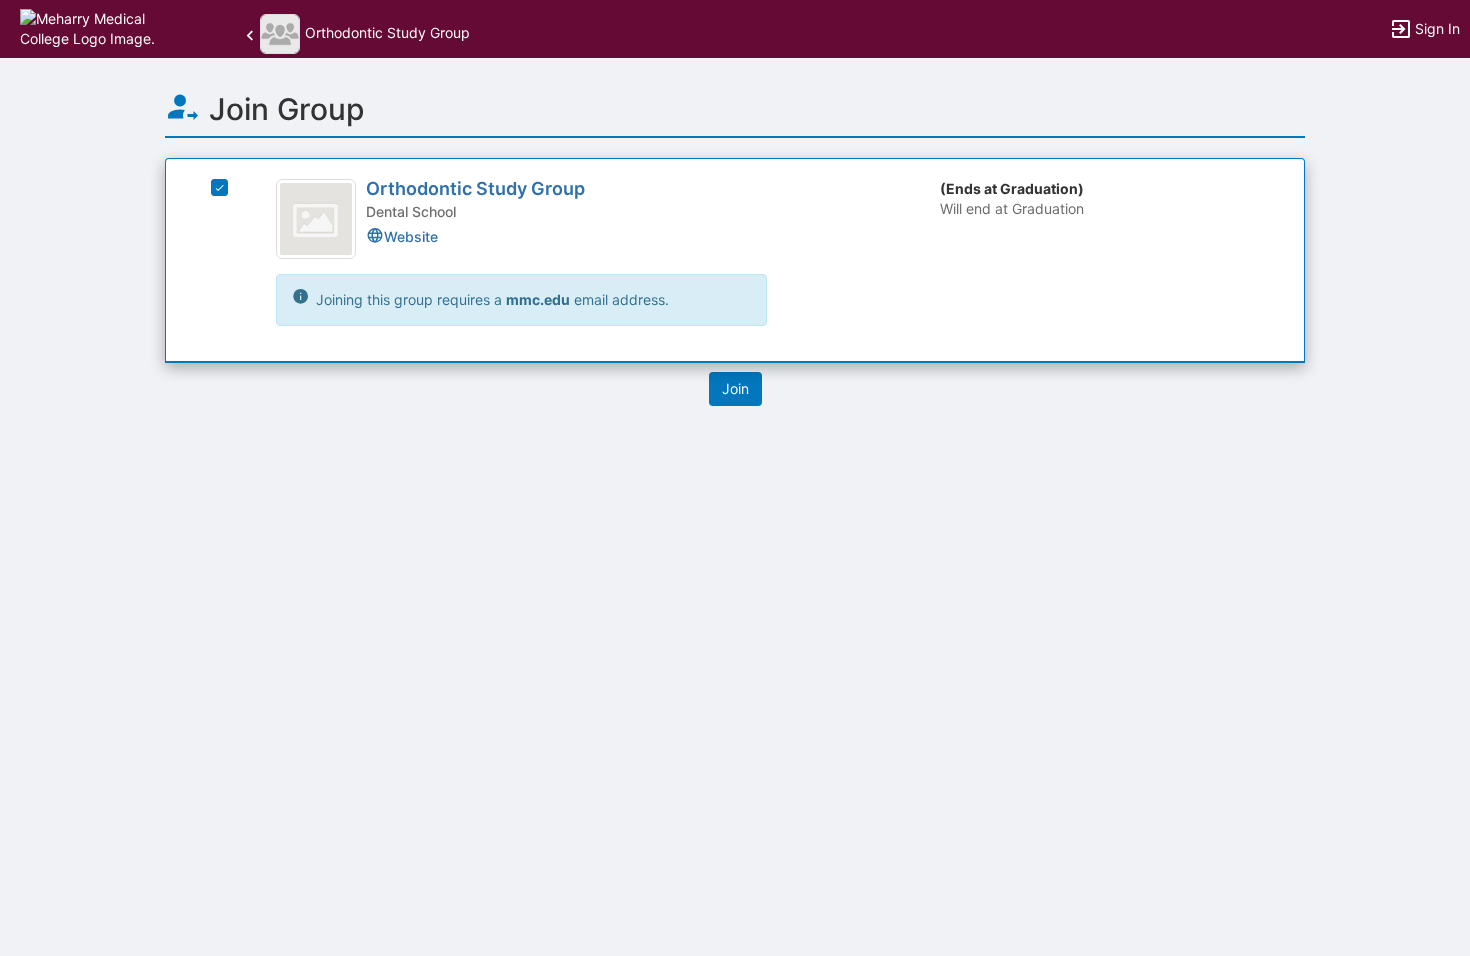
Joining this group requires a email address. (490, 299)
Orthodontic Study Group (475, 188)
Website (411, 236)
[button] (102, 27)
